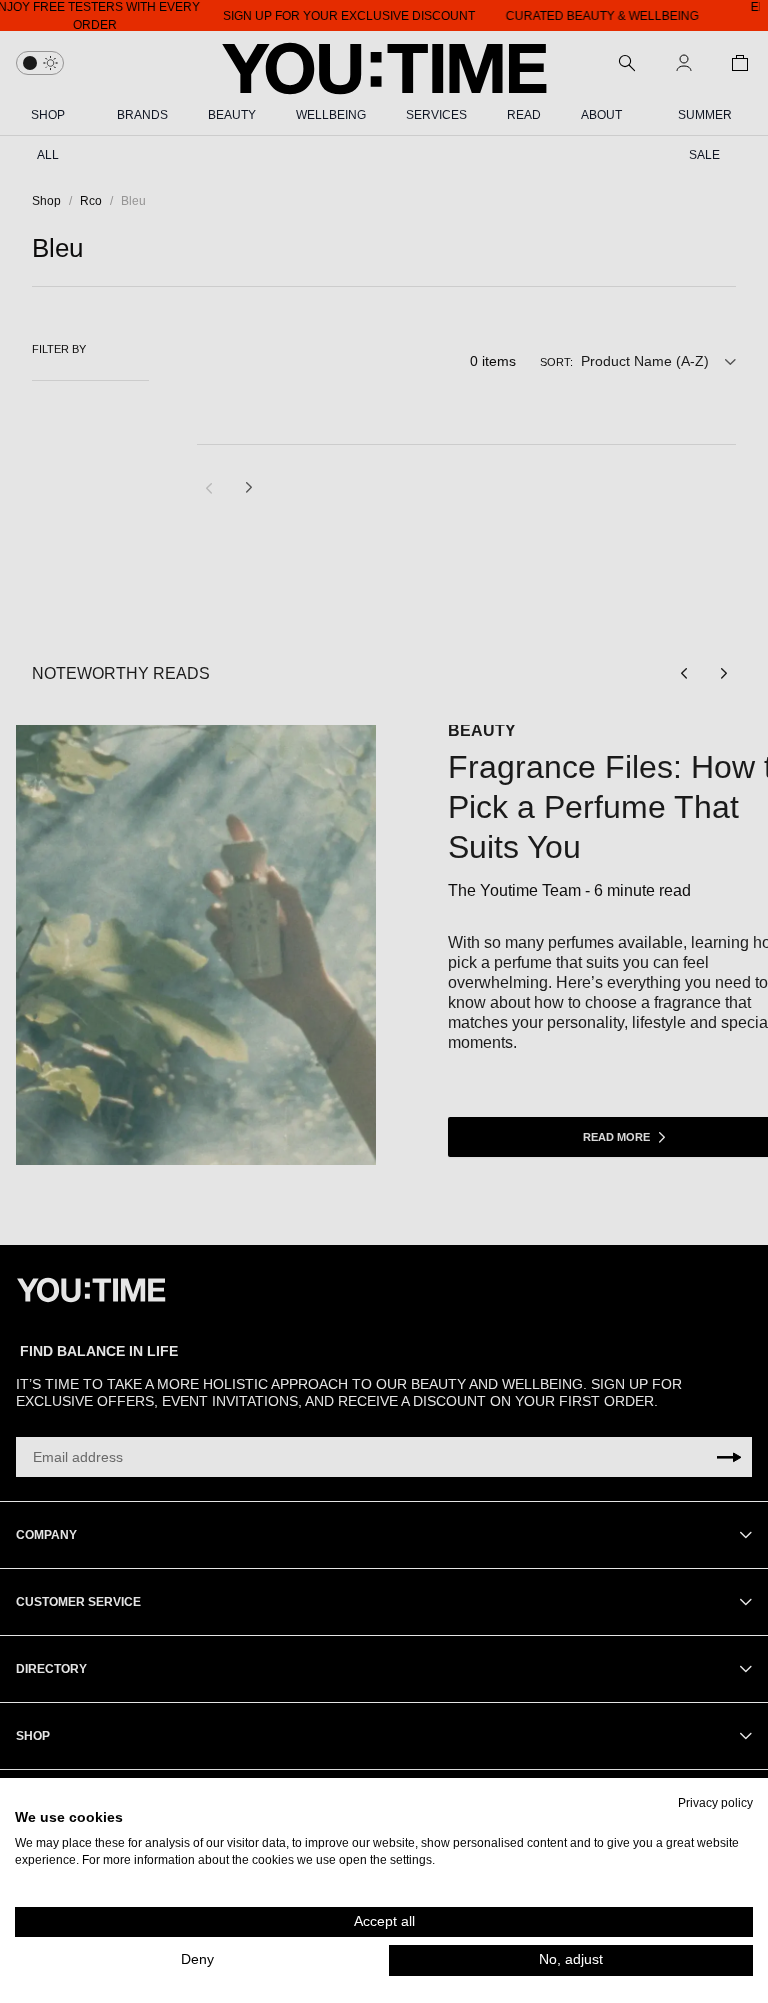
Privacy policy (715, 1803)
